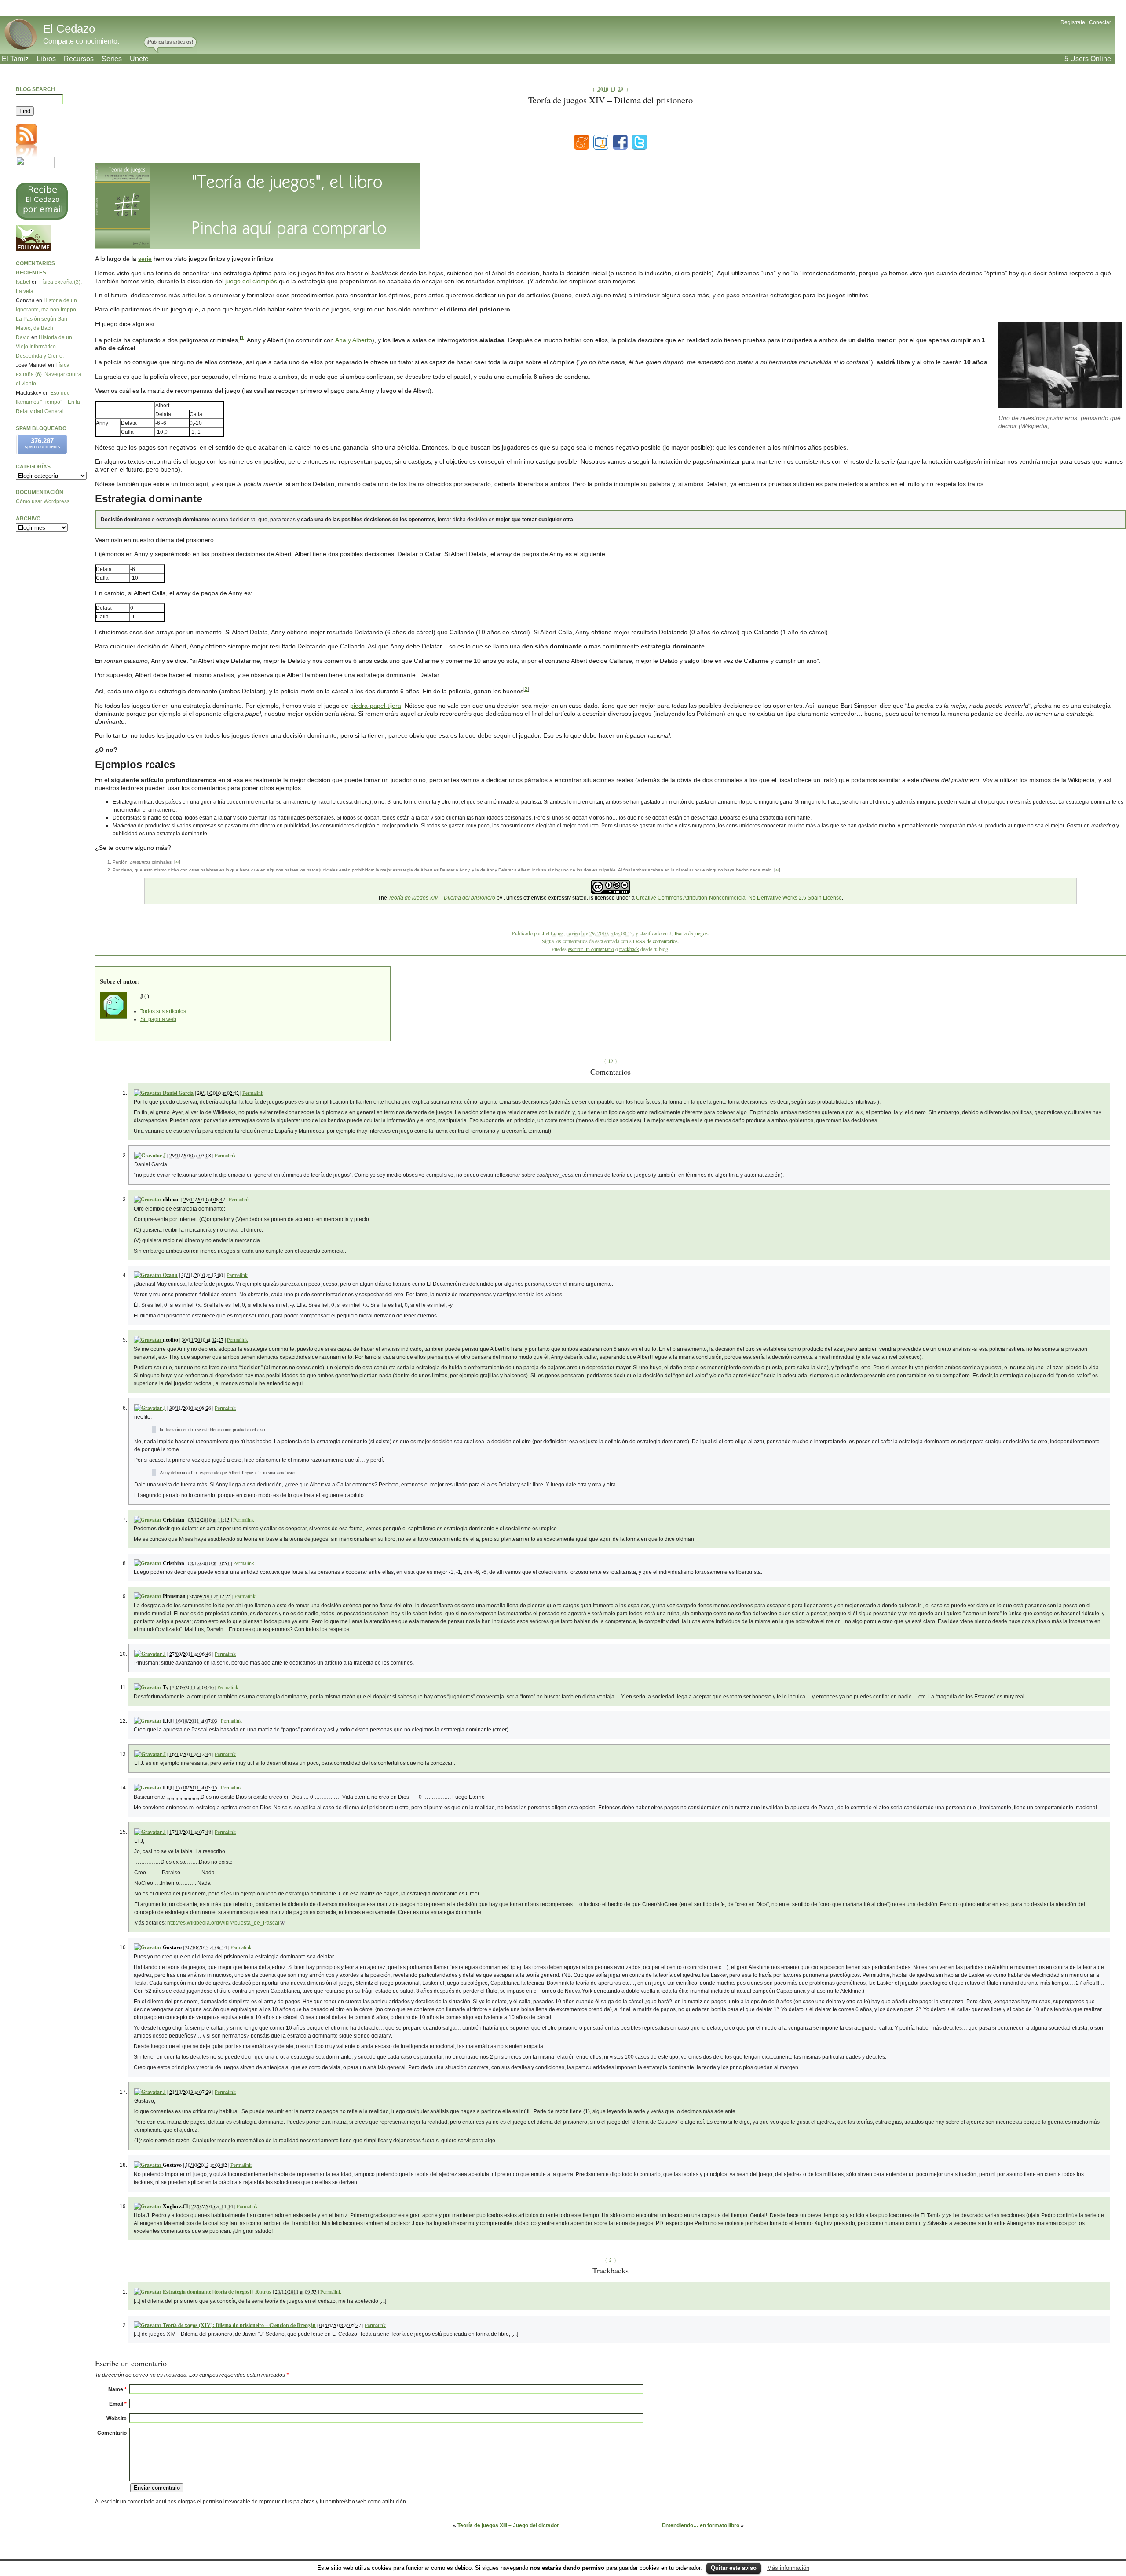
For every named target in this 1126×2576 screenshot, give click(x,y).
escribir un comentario (591, 949)
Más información (788, 2568)
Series (112, 59)
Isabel (23, 282)
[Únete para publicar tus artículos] (170, 45)
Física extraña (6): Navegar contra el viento (49, 374)
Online (1088, 59)
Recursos (79, 59)
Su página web (158, 1019)
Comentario (112, 2433)
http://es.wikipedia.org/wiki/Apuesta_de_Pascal (223, 1923)
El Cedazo (69, 29)
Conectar (1100, 22)
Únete (139, 59)
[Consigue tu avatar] (148, 1093)
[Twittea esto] (640, 142)
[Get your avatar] (148, 2292)
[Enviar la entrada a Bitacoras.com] (601, 142)
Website (117, 2419)
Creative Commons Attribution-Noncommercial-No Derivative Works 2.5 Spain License (739, 898)
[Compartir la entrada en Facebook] (620, 142)
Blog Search (35, 89)
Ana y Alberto (354, 340)
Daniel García (178, 1093)
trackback (629, 949)
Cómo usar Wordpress (43, 501)
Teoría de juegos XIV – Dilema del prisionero (442, 898)
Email (118, 2404)
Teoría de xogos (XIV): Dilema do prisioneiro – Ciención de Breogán (239, 2325)
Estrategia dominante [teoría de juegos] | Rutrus (217, 2292)
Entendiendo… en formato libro (701, 2525)
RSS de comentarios (657, 941)
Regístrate (1073, 22)
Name (117, 2389)
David (23, 337)
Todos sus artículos (163, 1011)
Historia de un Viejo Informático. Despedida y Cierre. (44, 347)
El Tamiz (15, 59)
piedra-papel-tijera (376, 706)
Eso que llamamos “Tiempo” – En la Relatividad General (48, 402)
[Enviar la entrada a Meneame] (581, 142)
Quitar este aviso (734, 2568)
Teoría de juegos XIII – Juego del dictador (508, 2525)
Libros (46, 59)
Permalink (253, 1093)
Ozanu (170, 1275)
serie (145, 259)
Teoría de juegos (691, 933)
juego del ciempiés (251, 281)
